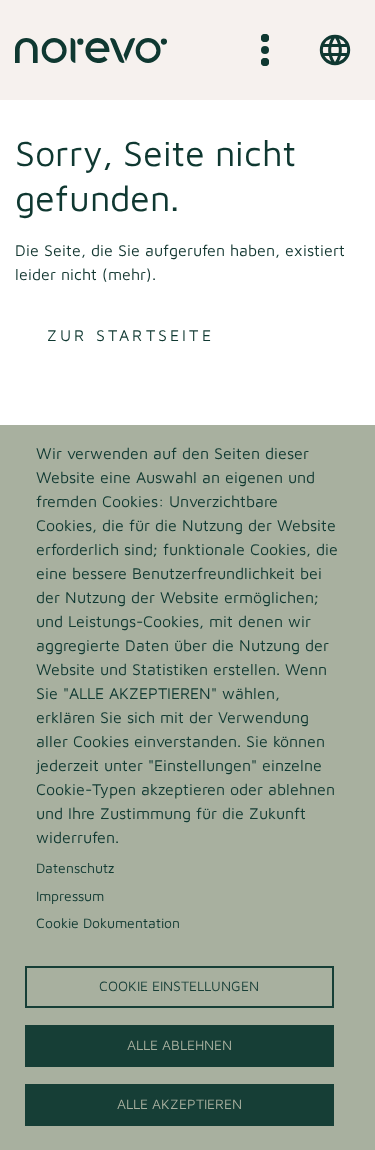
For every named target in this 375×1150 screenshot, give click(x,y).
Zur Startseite (130, 335)
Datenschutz (75, 868)
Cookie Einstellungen (179, 986)
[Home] (91, 50)
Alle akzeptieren (179, 1104)
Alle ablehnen (179, 1045)
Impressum (70, 896)
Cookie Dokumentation (108, 923)
